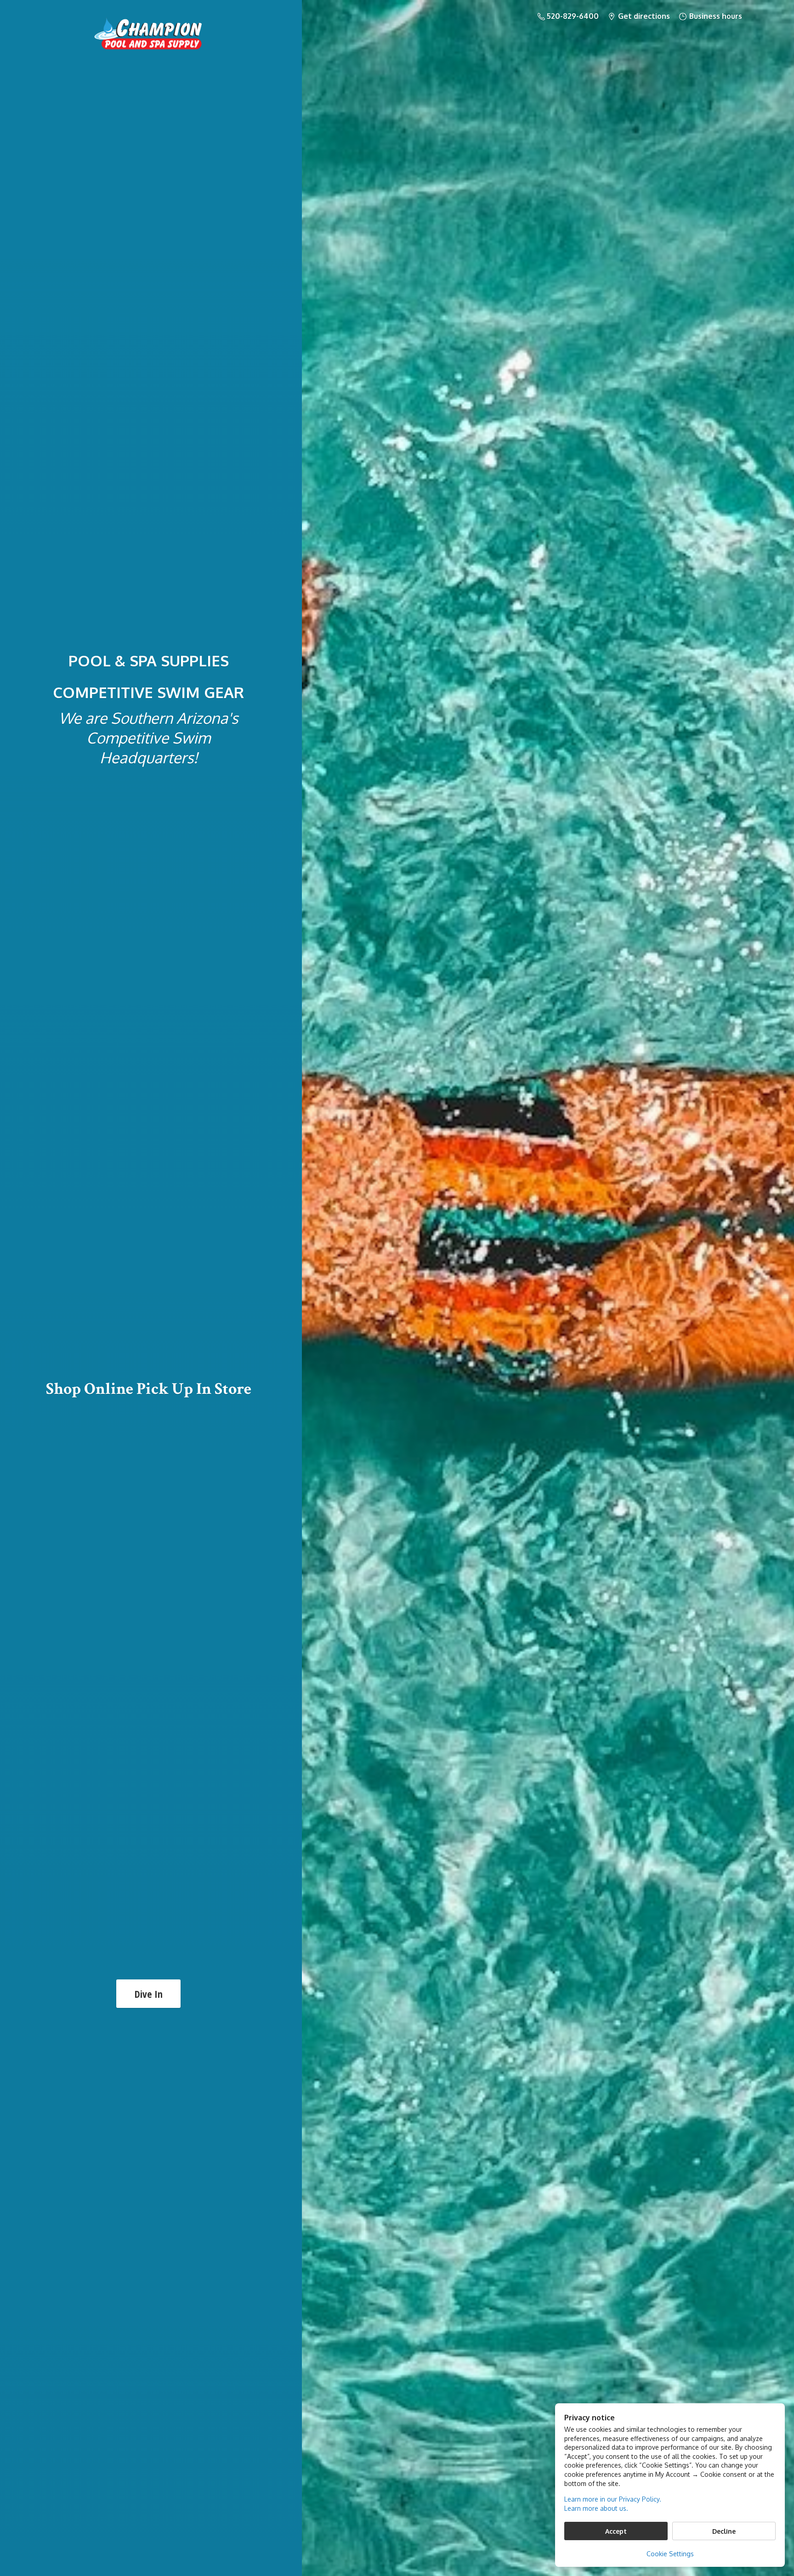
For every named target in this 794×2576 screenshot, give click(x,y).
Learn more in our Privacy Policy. (613, 2499)
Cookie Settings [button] (670, 2554)
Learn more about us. (596, 2508)
